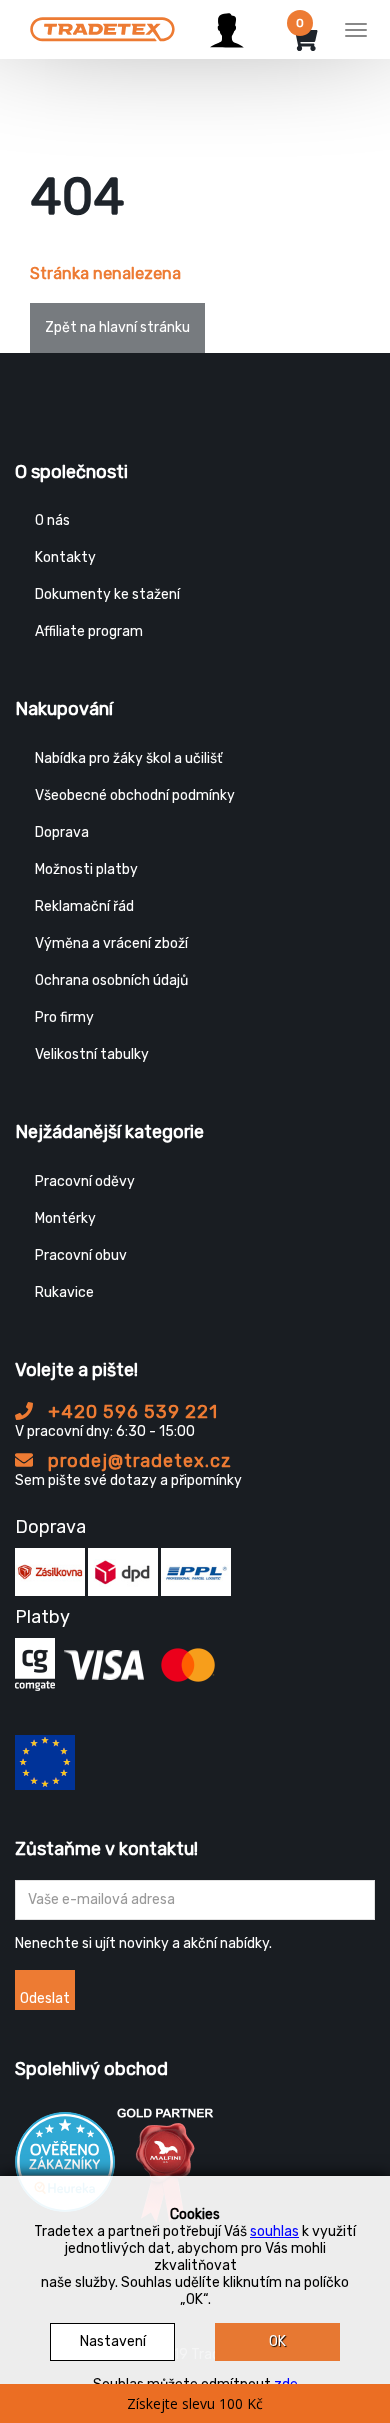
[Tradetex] (102, 27)
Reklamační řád (84, 906)
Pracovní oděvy (85, 1181)
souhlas (274, 2231)
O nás (52, 520)
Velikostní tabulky (92, 1054)
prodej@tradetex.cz (137, 1461)
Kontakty (65, 557)
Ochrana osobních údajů (111, 980)
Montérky (65, 1218)
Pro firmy (64, 1017)
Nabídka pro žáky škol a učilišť (128, 758)
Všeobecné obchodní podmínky (135, 795)
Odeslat (45, 1998)
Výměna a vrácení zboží (111, 943)
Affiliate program (89, 631)
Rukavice (64, 1292)
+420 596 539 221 (130, 1412)
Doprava (62, 832)
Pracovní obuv (81, 1255)
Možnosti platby (86, 869)
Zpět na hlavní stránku (117, 327)
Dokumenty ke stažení (107, 594)
